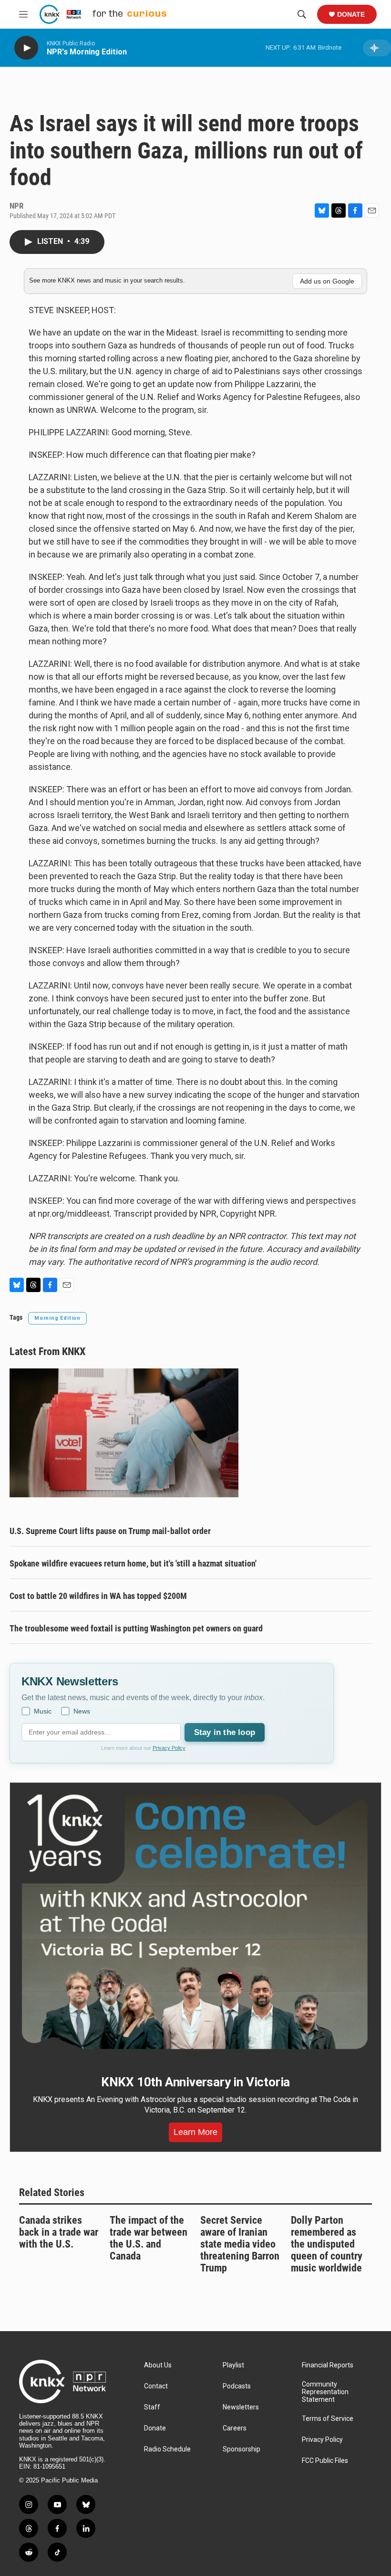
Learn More (195, 2132)
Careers (235, 2428)
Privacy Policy (169, 1748)
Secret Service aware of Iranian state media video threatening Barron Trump (240, 2244)
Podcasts (237, 2386)
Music (43, 1711)
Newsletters (241, 2407)
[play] (26, 48)
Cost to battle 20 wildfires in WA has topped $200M (98, 1596)
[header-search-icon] (302, 14)
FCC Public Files (325, 2461)
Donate (351, 14)
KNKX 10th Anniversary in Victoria (195, 2082)
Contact (156, 2386)
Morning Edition (57, 1318)
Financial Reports (328, 2365)
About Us (158, 2365)
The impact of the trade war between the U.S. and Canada (149, 2238)
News (82, 1711)
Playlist (233, 2365)
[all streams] (377, 48)
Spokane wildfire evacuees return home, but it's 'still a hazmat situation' (133, 1563)
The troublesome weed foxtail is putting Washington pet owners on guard (136, 1628)
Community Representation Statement (325, 2392)
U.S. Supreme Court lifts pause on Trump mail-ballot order (110, 1531)
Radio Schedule (167, 2449)
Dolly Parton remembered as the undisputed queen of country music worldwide (327, 2244)
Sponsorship (242, 2449)
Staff (152, 2407)
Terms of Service (328, 2419)
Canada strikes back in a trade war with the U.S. (59, 2232)
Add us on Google (327, 281)
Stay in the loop (225, 1732)
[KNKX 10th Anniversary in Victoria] (195, 1922)
